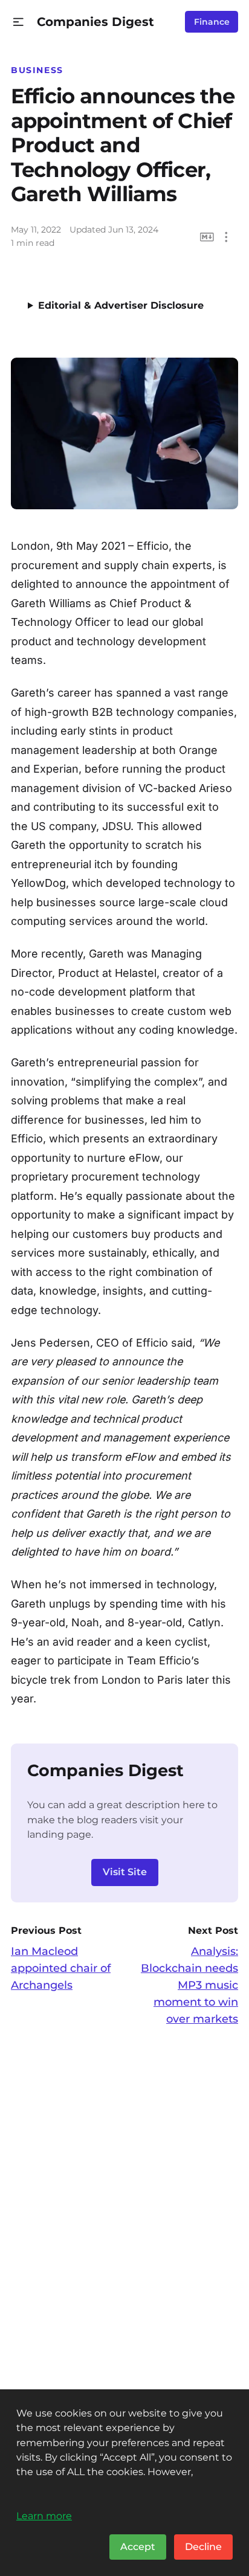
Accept (138, 2547)
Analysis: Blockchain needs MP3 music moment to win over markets (189, 1985)
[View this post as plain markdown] (207, 237)
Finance (212, 22)
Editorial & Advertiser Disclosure (121, 305)
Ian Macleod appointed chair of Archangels (61, 1968)
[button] (18, 22)
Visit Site (125, 1872)
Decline (203, 2547)
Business (37, 70)
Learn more (44, 2516)
